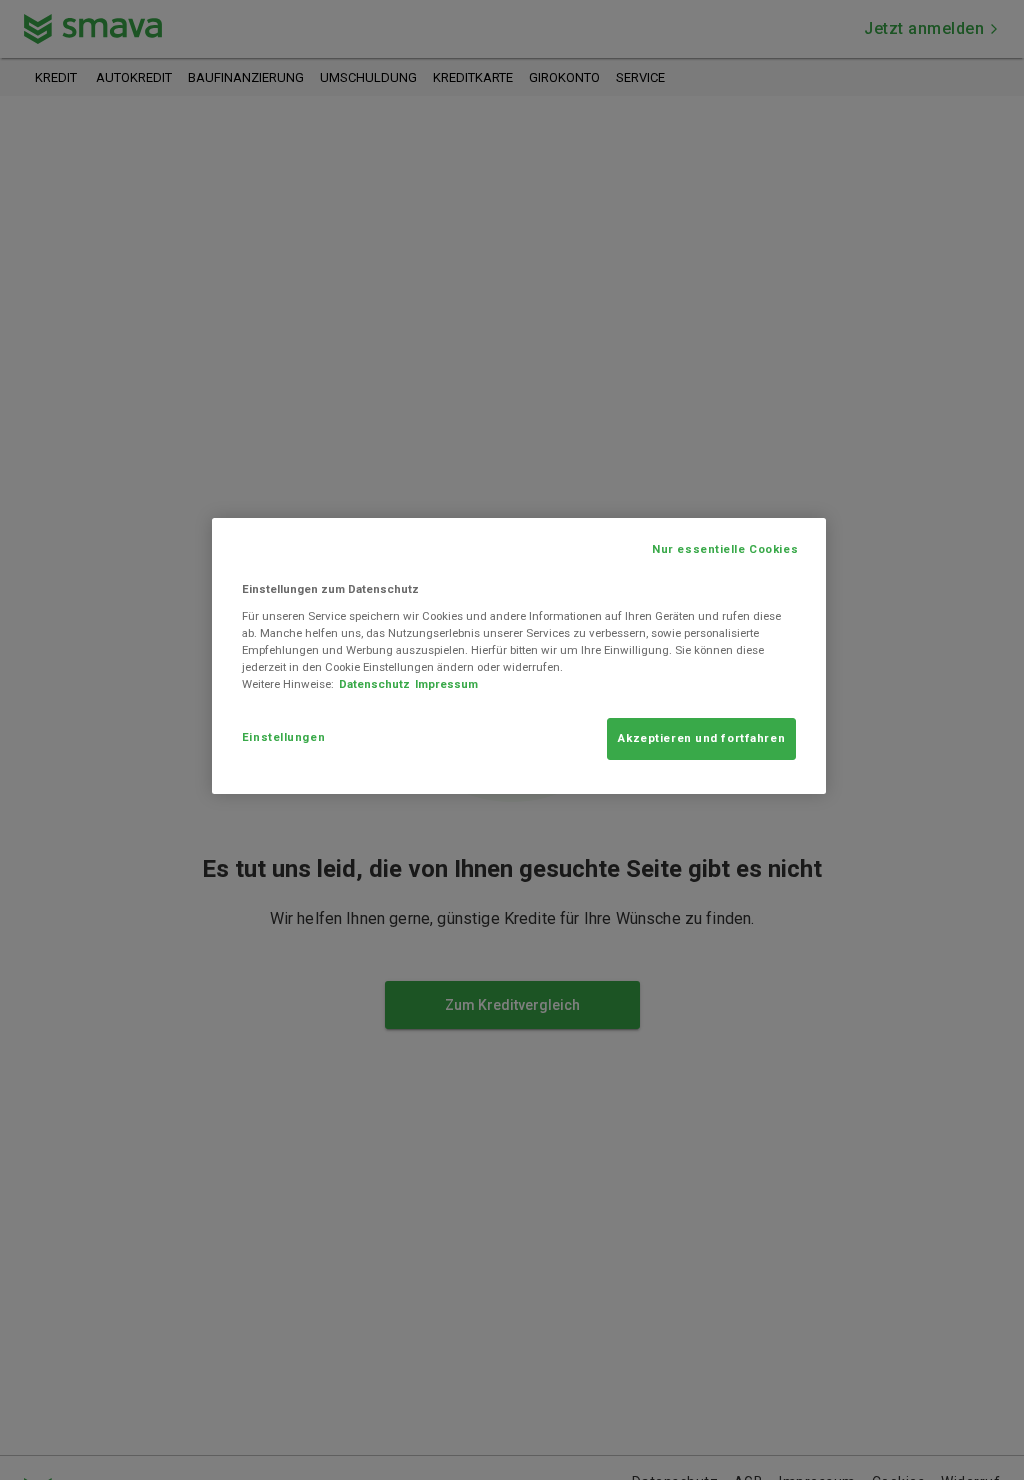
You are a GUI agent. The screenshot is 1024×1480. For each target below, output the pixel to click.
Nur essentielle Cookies (725, 549)
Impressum (446, 684)
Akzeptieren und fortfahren (701, 738)
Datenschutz (374, 684)
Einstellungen (283, 737)
